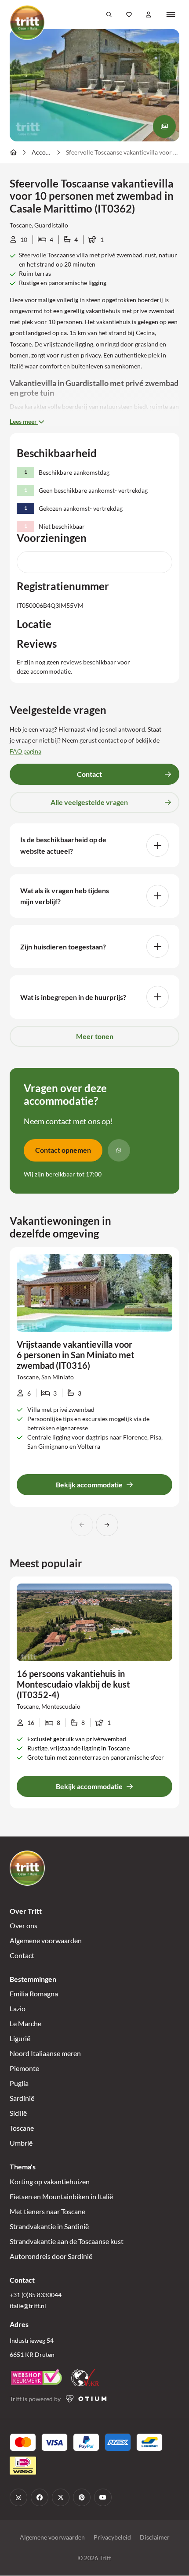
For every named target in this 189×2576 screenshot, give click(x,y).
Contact (22, 1956)
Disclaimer (155, 2538)
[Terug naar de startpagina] (27, 22)
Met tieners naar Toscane (47, 2211)
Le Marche (25, 2024)
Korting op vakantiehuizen (50, 2181)
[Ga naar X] (61, 2498)
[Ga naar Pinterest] (82, 2498)
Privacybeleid (112, 2538)
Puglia (19, 2084)
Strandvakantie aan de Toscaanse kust (67, 2241)
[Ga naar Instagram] (18, 2498)
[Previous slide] (82, 1525)
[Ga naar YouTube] (103, 2498)
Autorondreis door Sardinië (51, 2256)
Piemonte (24, 2069)
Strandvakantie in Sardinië (49, 2226)
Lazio (18, 2009)
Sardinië (22, 2098)
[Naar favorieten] (129, 14)
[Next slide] (107, 1525)
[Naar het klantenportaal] (149, 14)
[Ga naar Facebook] (40, 2498)
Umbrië (21, 2143)
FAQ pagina (25, 751)
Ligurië (20, 2039)
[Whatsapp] (119, 1150)
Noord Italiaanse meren (45, 2054)
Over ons (24, 1926)
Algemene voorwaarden (46, 1941)
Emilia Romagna (34, 1994)
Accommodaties (41, 152)
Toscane (22, 2128)
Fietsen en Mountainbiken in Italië (61, 2196)
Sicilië (18, 2113)
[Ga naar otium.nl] (86, 2399)
